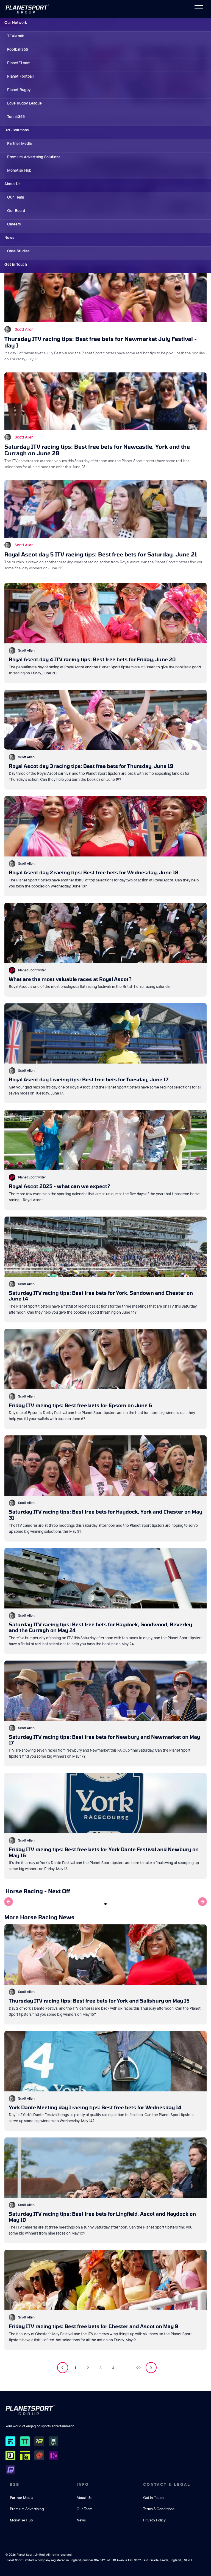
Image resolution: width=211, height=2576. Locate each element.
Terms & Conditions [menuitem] (159, 2509)
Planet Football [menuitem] (20, 76)
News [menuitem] (9, 237)
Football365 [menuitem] (18, 49)
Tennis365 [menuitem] (16, 117)
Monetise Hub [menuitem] (19, 170)
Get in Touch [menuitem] (16, 264)
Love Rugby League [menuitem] (24, 103)
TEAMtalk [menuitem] (16, 36)
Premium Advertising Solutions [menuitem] (34, 157)
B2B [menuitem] (15, 2484)
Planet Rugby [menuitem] (19, 90)
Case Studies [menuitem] (18, 251)
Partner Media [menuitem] (19, 143)
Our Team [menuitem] (16, 197)
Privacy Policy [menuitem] (154, 2520)
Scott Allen (24, 329)
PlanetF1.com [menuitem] (19, 63)
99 (138, 2368)
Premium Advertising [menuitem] (27, 2509)
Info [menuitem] (83, 2484)
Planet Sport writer (32, 970)
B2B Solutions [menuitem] (16, 130)
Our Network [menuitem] (16, 22)
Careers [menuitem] (14, 224)
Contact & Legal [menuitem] (167, 2484)
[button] (105, 1904)
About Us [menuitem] (12, 184)
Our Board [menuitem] (16, 211)
